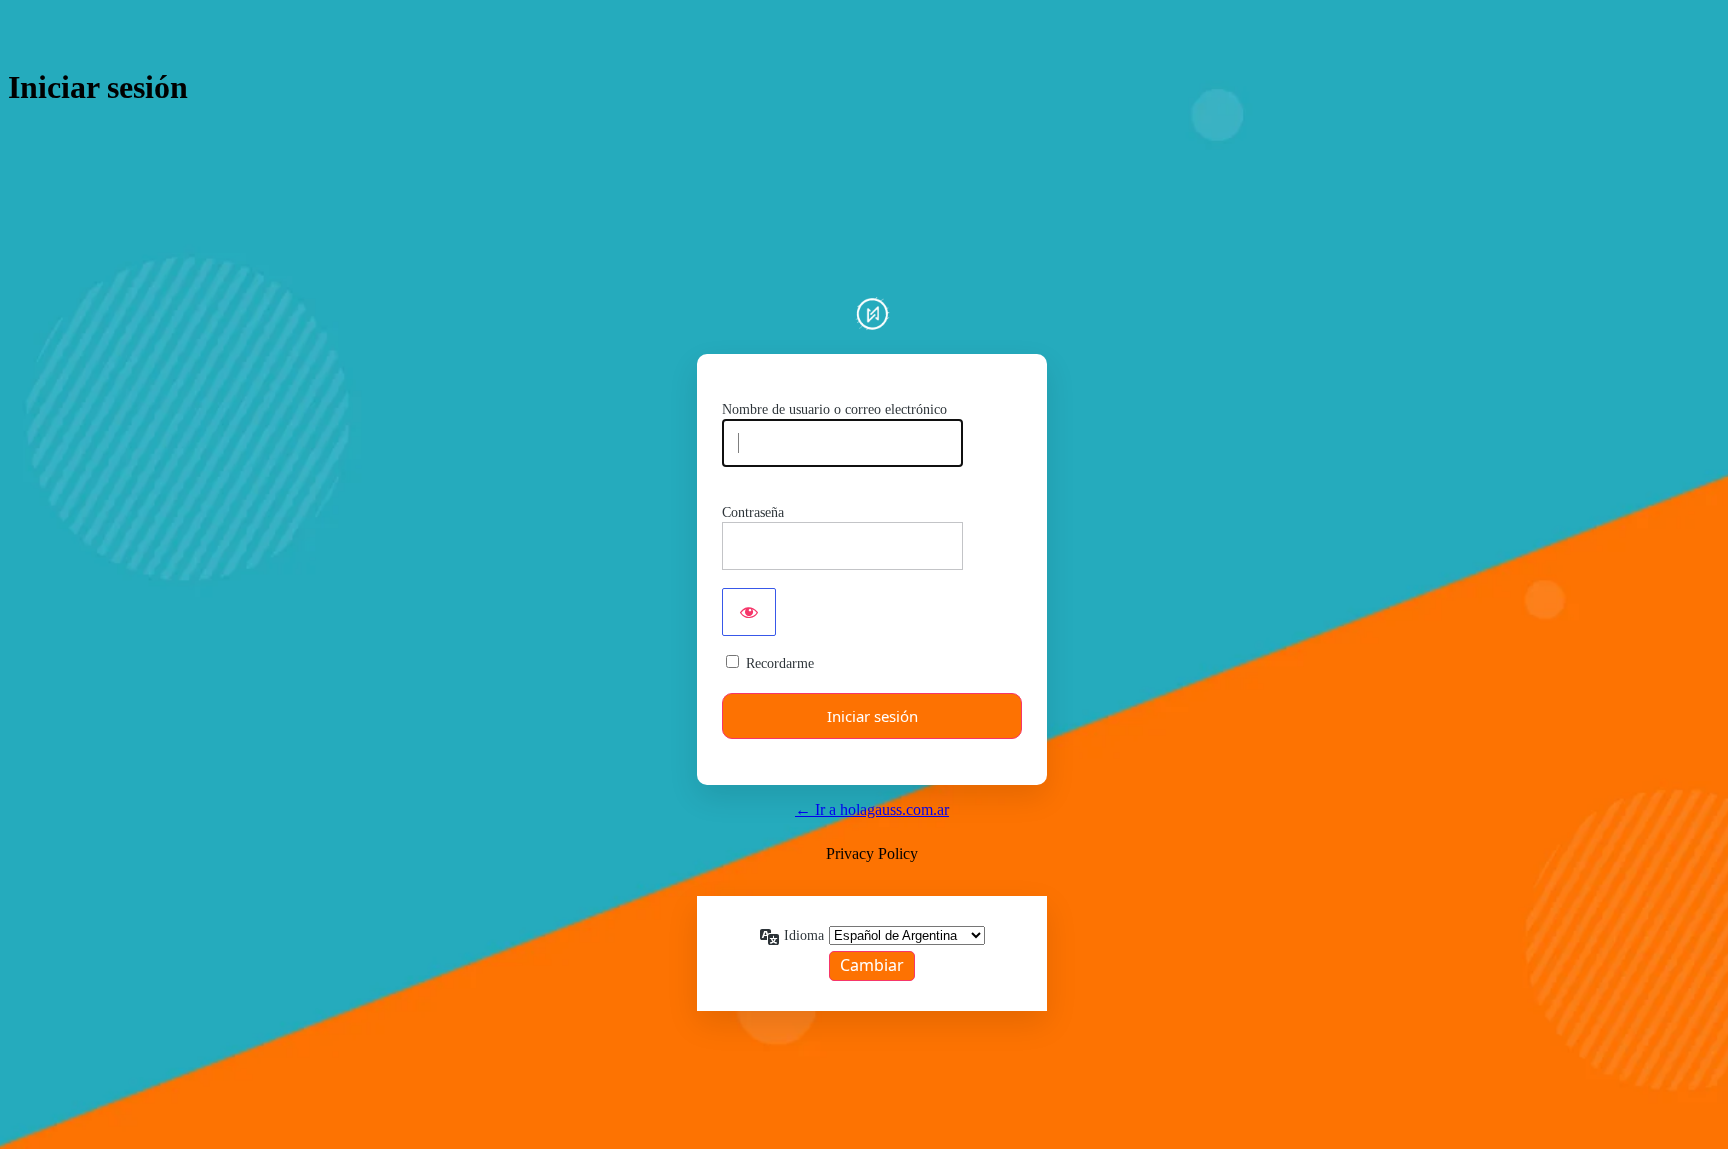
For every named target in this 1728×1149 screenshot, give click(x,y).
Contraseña (753, 512)
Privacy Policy (872, 853)
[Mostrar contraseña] (749, 612)
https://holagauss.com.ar (872, 313)
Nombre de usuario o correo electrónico (834, 409)
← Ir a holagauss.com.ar (872, 809)
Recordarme (780, 663)
